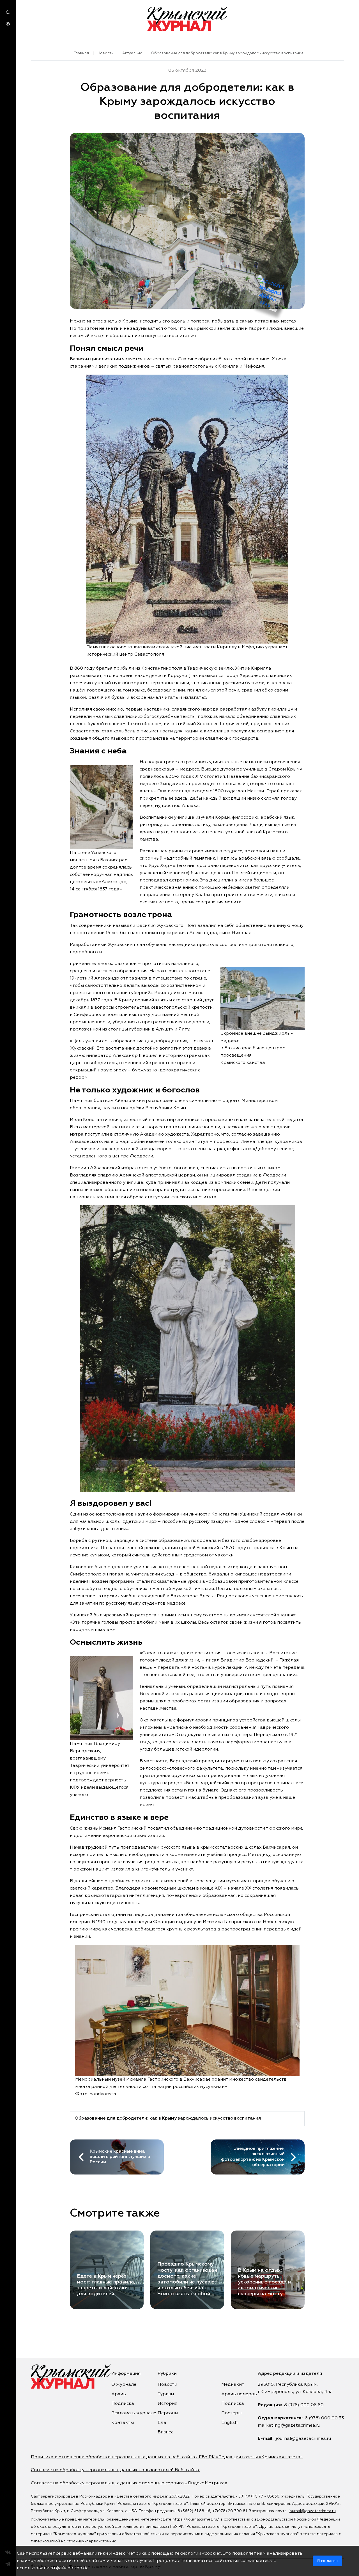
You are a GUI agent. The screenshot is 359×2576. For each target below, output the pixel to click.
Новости (106, 53)
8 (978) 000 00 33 (324, 2418)
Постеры (231, 2413)
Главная (81, 53)
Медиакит (233, 2385)
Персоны (168, 2413)
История (167, 2404)
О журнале (124, 2385)
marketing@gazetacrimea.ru (289, 2426)
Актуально (132, 53)
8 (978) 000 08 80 (304, 2405)
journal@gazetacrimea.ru (303, 2439)
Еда (162, 2423)
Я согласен (327, 2561)
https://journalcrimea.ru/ (195, 2519)
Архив (119, 2394)
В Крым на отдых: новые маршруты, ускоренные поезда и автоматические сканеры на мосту (264, 2282)
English (229, 2423)
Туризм (166, 2394)
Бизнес (165, 2432)
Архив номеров (239, 2394)
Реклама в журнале (134, 2413)
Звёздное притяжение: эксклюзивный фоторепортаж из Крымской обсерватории (253, 2157)
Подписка (123, 2404)
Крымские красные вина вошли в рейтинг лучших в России (120, 2157)
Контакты (123, 2423)
